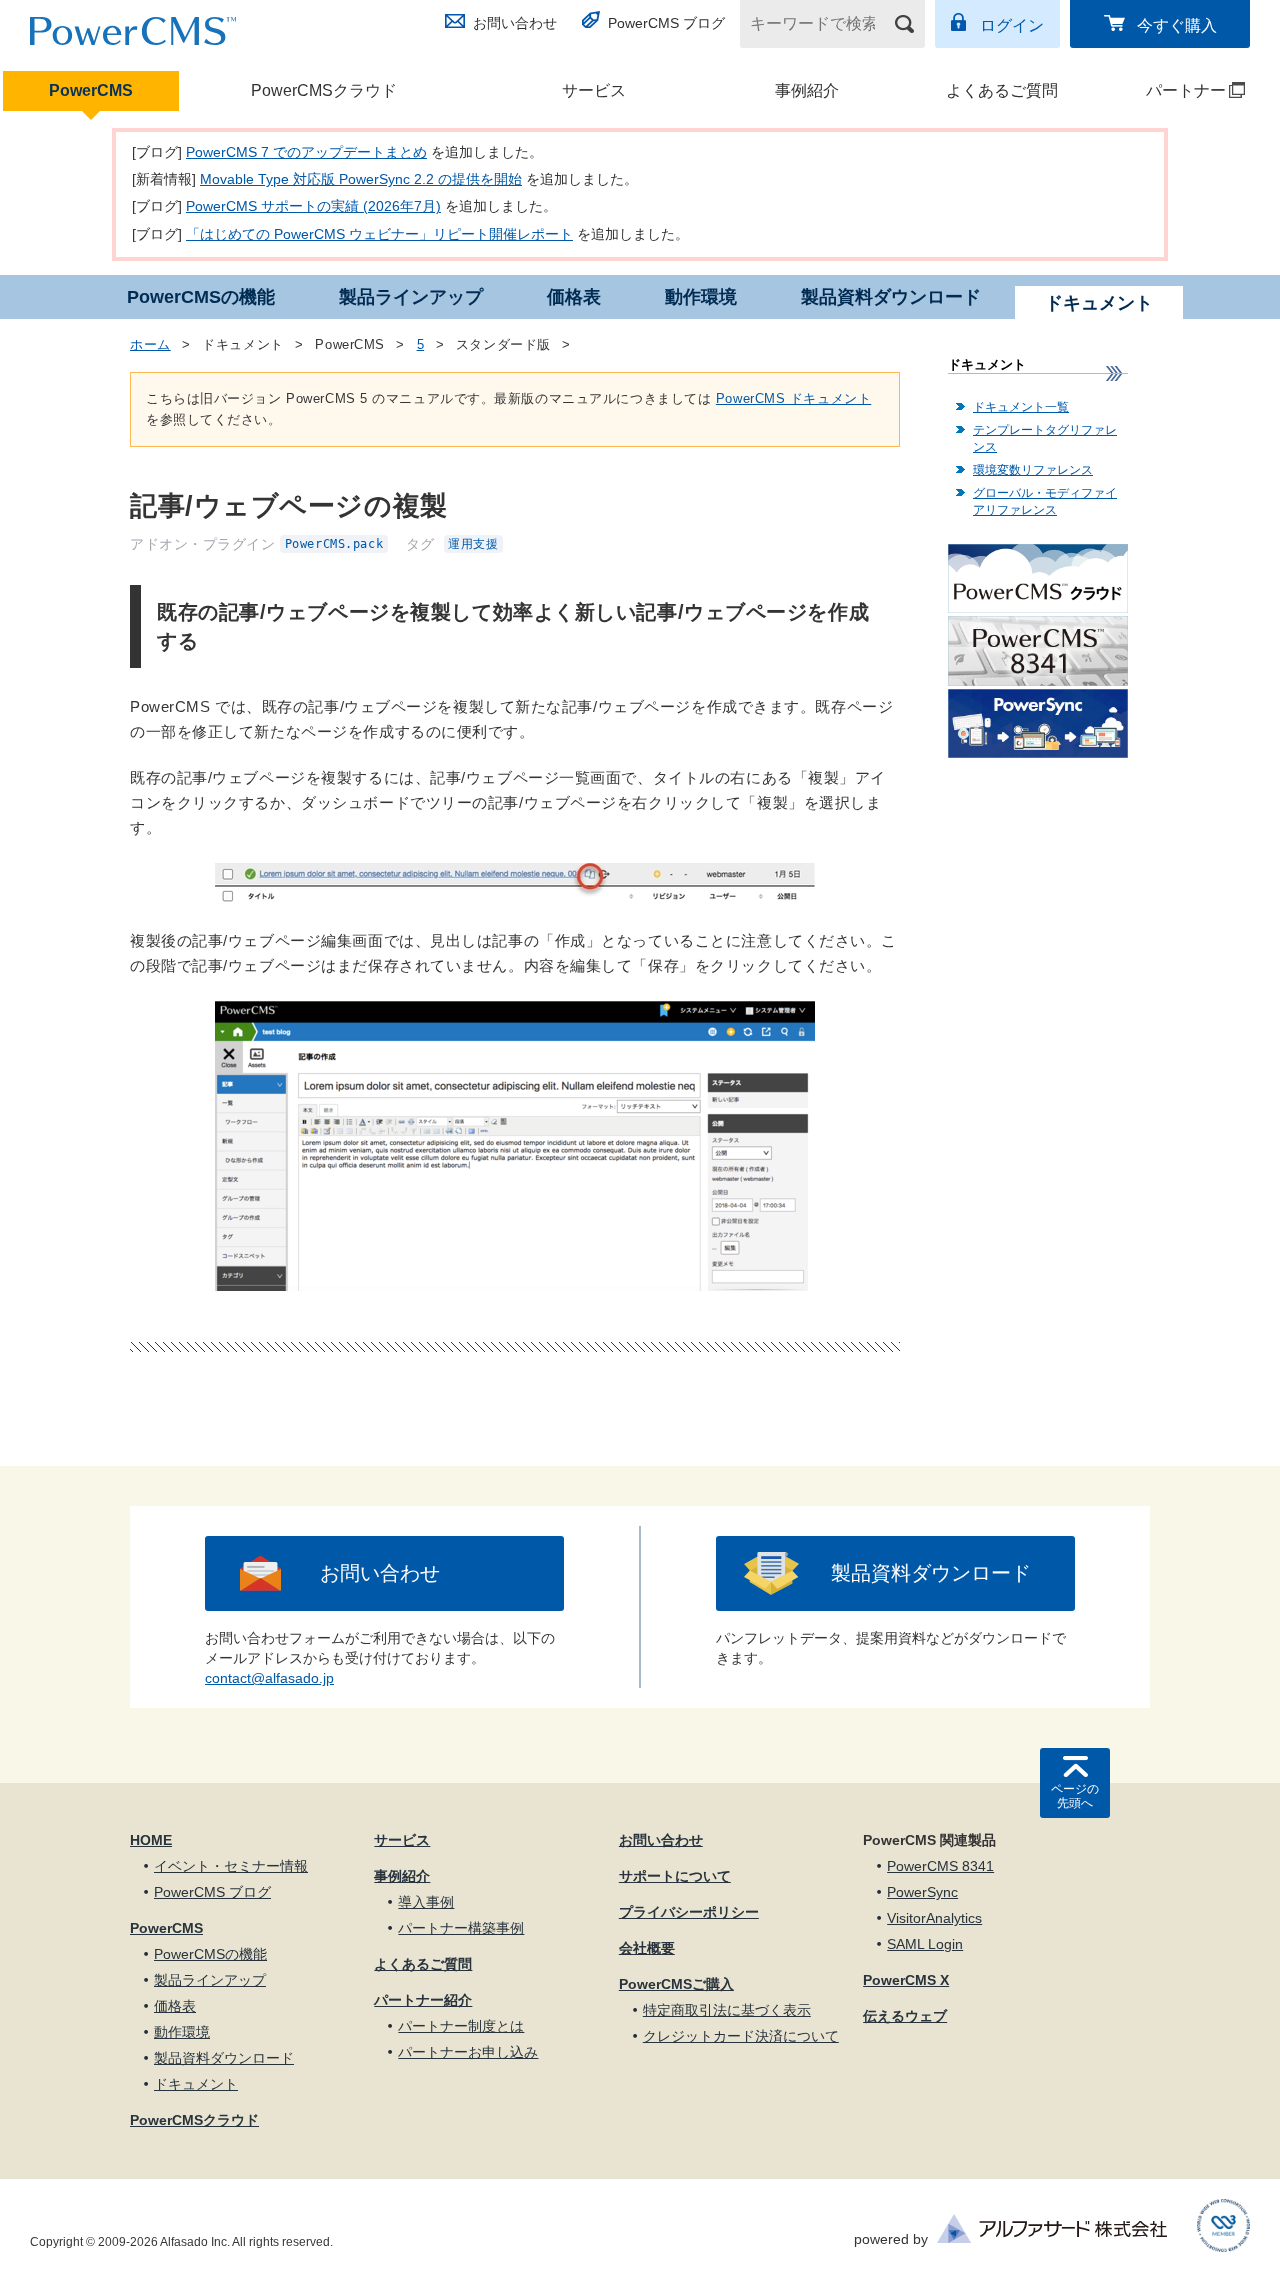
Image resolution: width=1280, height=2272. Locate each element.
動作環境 (701, 297)
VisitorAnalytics (934, 1918)
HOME (151, 1840)
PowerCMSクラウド (324, 90)
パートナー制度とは (461, 2026)
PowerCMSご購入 (676, 1984)
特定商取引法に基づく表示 (727, 2010)
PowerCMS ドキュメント (793, 398)
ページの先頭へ (1075, 1796)
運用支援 (473, 544)
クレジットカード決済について (741, 2036)
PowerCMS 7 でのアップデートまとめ (306, 152)
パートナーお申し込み (468, 2052)
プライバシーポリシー (689, 1912)
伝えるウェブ (905, 2016)
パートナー (1168, 90)
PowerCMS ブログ (666, 23)
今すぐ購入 (1177, 25)
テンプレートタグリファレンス (1045, 438)
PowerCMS (91, 90)
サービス (594, 90)
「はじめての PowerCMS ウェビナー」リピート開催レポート (379, 234)
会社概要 (647, 1948)
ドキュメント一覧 (1021, 407)
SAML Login (925, 1944)
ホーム (150, 345)
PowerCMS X (906, 1980)
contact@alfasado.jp (269, 1678)
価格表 (574, 297)
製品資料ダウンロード (891, 297)
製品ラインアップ (411, 297)
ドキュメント (196, 2084)
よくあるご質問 (1002, 90)
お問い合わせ (515, 23)
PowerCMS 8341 (940, 1866)
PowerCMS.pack (334, 544)
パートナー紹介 (423, 2000)
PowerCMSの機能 (201, 297)
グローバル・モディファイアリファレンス (1045, 501)
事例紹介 (807, 90)
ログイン (1012, 25)
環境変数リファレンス (1033, 470)
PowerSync (922, 1892)
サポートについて (675, 1876)
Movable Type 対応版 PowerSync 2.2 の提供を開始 (361, 179)
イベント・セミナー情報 (231, 1866)
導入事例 (426, 1902)
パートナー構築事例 (461, 1928)
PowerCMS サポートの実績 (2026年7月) (313, 206)
